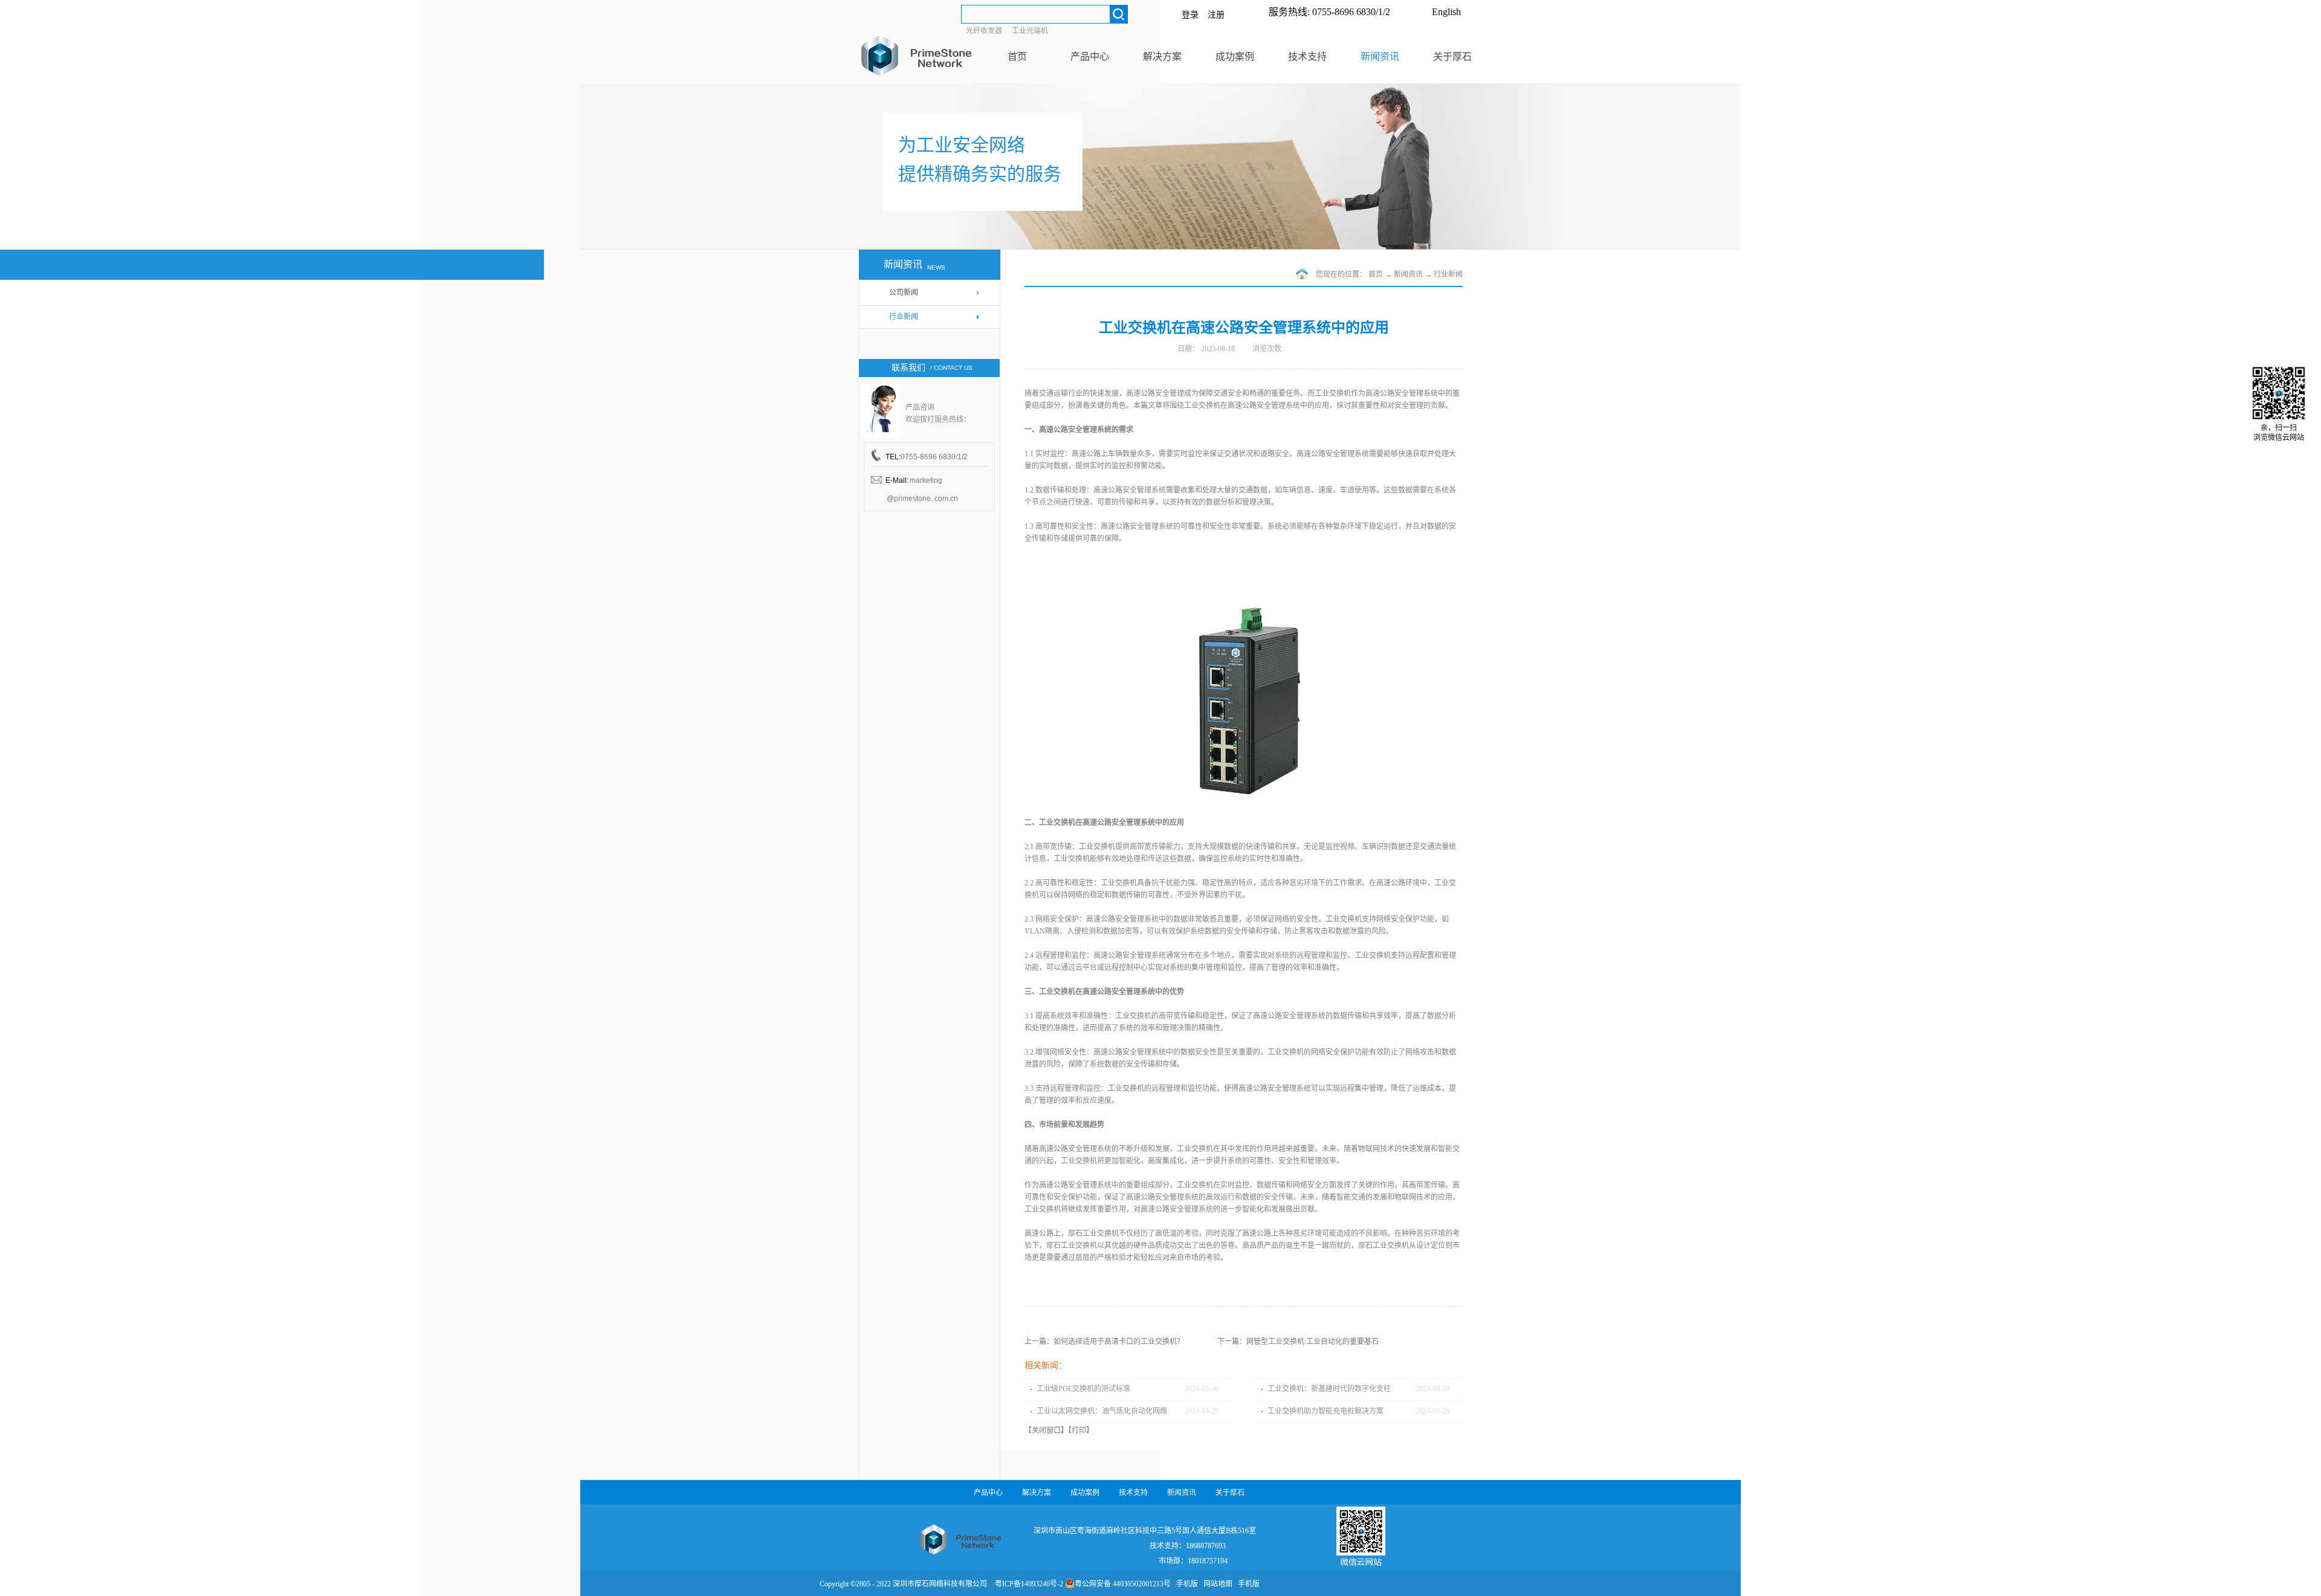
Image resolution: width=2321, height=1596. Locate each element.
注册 (1216, 15)
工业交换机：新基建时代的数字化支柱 (1329, 1389)
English (1446, 12)
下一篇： (1298, 1342)
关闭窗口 (1046, 1430)
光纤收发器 (984, 31)
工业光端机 (1030, 31)
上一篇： (1104, 1342)
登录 (1190, 15)
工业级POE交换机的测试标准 (1083, 1389)
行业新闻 (1448, 274)
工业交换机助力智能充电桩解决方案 (1326, 1411)
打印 (1079, 1430)
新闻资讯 (1408, 274)
